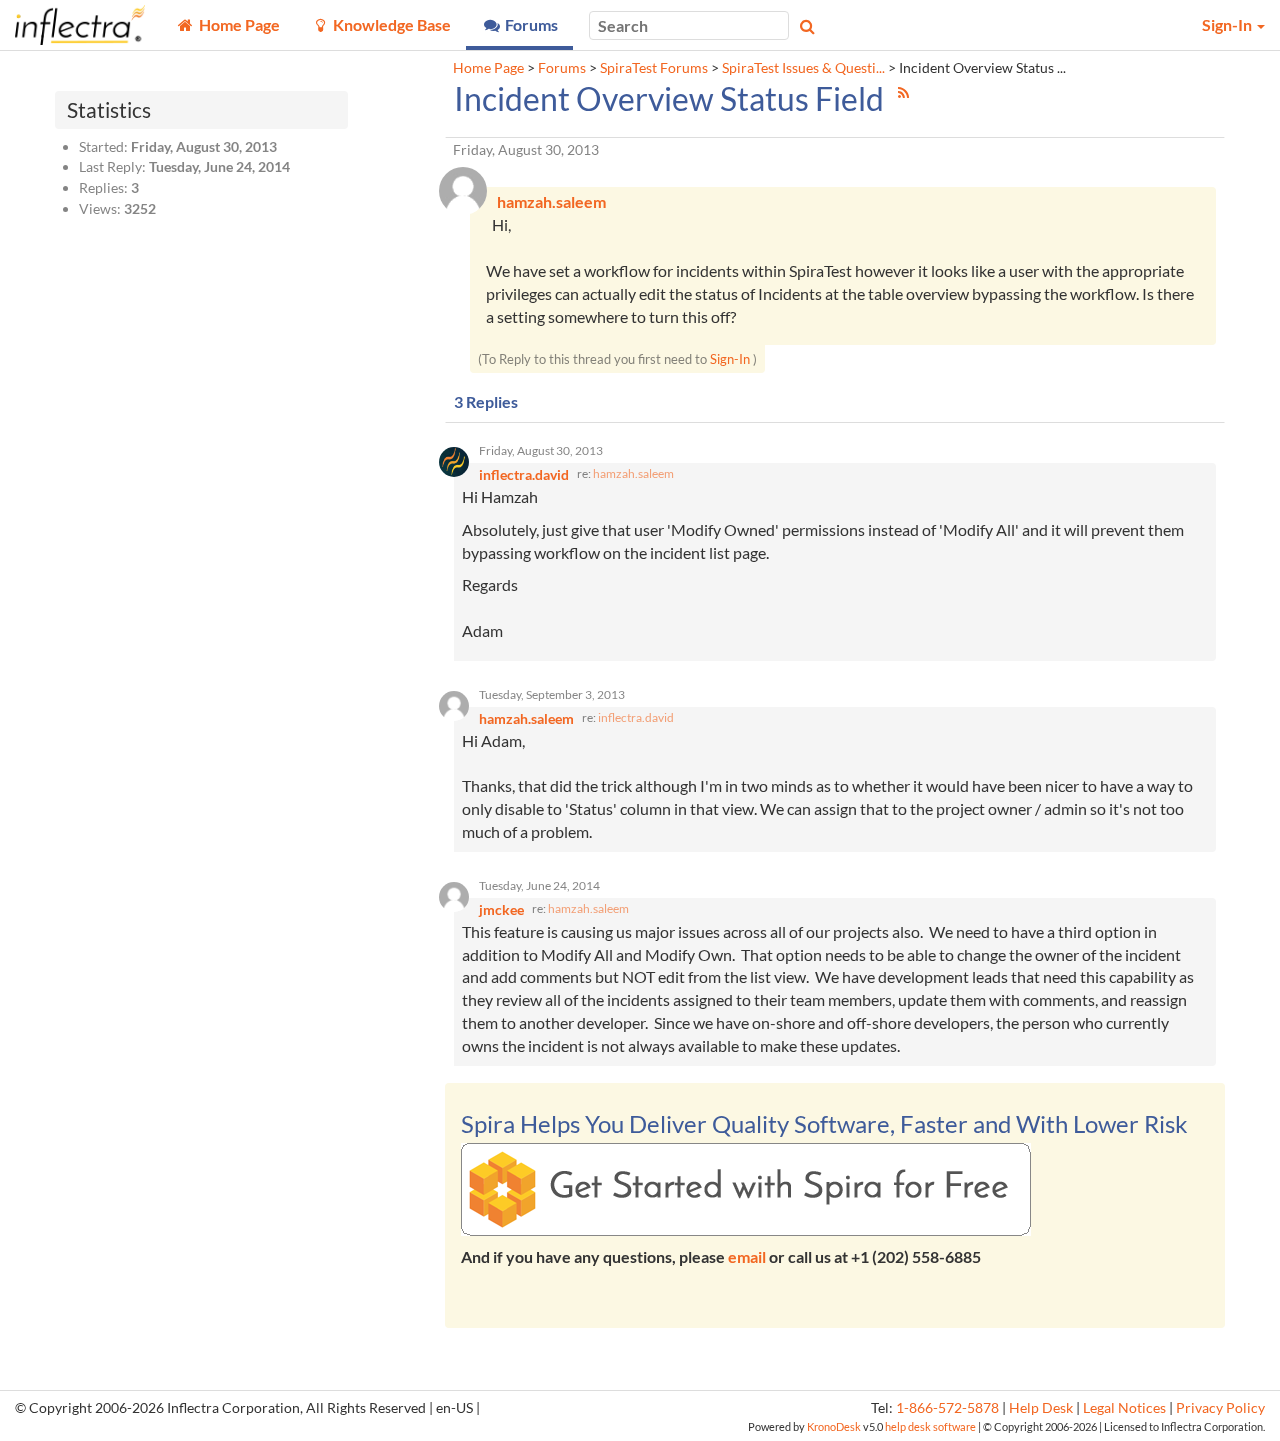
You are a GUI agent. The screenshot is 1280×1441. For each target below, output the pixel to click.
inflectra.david (636, 717)
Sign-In (730, 359)
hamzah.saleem (633, 473)
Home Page (488, 68)
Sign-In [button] (1228, 24)
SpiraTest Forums (654, 68)
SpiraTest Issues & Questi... (803, 68)
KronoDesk (834, 1426)
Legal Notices (1124, 1408)
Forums (562, 68)
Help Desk (1041, 1408)
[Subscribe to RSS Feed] (903, 92)
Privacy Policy (1220, 1408)
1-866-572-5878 (947, 1408)
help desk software (930, 1426)
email (747, 1256)
